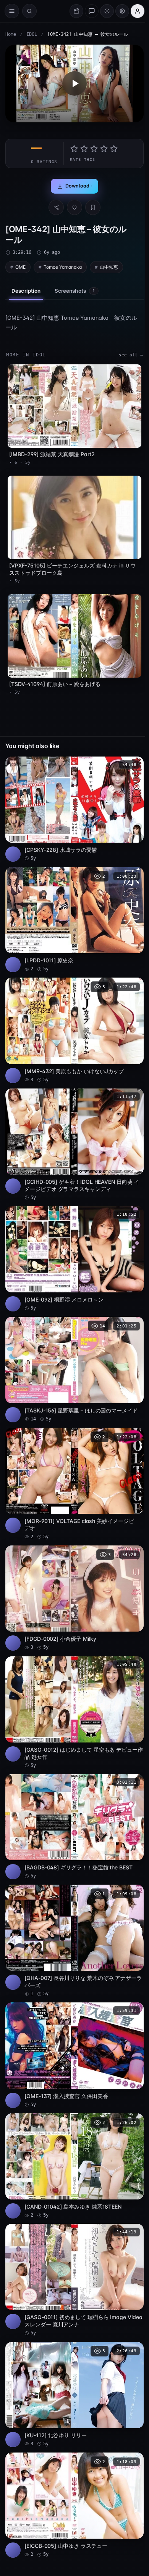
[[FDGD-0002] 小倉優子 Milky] (74, 1598)
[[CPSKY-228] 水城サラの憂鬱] (74, 809)
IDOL (32, 34)
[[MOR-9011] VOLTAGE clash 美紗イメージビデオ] (74, 1484)
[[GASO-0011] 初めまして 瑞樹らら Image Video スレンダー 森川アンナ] (74, 2280)
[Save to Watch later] (134, 765)
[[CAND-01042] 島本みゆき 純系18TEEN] (74, 2166)
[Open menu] (12, 11)
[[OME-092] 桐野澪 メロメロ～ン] (74, 1259)
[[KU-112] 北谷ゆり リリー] (74, 2395)
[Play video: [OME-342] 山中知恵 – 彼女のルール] (74, 83)
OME (20, 267)
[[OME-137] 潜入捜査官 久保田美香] (74, 2055)
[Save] (93, 207)
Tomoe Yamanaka (63, 267)
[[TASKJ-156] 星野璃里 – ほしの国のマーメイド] (74, 1369)
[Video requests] (76, 11)
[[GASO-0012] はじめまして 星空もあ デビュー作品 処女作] (74, 1713)
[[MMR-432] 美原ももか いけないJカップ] (74, 1030)
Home (11, 34)
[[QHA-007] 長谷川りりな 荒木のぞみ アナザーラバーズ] (74, 1941)
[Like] (74, 207)
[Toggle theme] (107, 11)
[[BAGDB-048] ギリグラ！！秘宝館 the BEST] (74, 1827)
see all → (131, 355)
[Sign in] (138, 11)
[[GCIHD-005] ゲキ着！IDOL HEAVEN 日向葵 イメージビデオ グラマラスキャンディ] (74, 1145)
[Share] (56, 207)
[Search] (29, 11)
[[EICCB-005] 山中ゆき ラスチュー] (74, 2505)
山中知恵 (109, 267)
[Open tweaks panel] (122, 11)
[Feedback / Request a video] (92, 11)
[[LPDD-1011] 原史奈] (74, 920)
